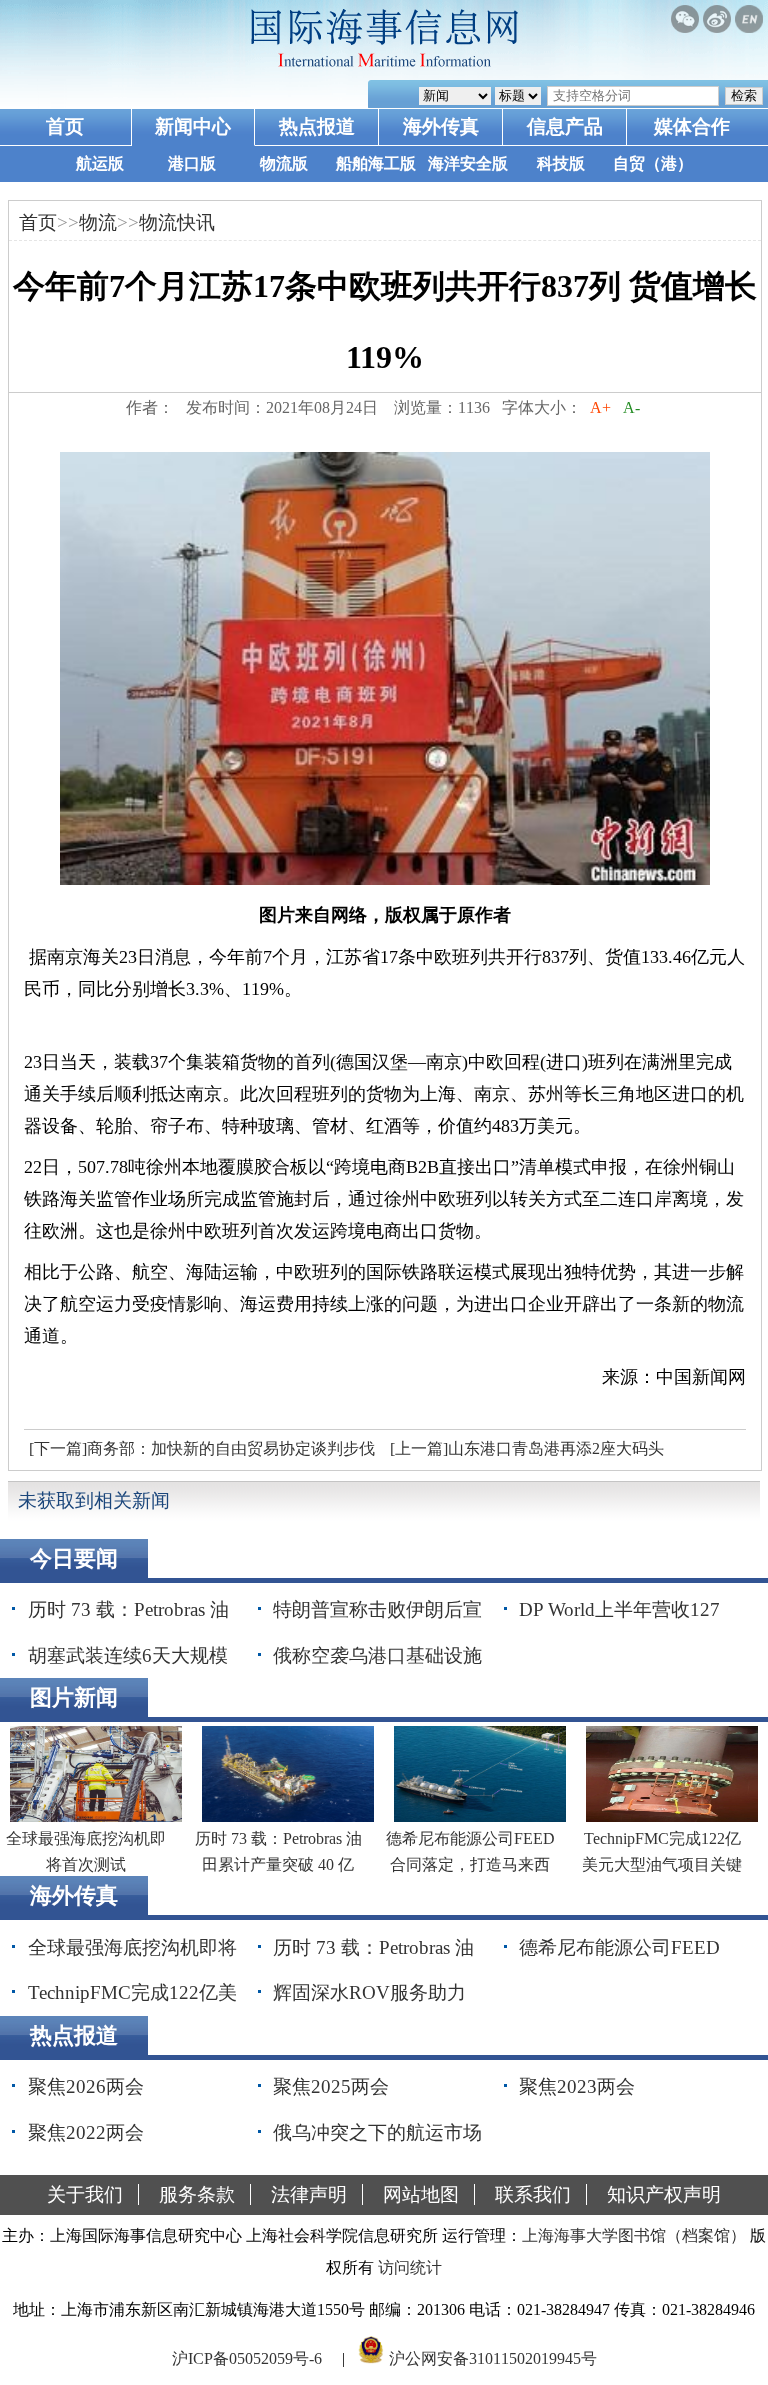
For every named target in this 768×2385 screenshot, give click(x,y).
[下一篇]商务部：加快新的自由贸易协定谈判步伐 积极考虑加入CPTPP (199, 1454)
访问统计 (410, 2267)
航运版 (100, 163)
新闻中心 (193, 126)
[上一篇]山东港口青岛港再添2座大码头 (527, 1448)
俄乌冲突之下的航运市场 (377, 2132)
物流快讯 (177, 222)
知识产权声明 (664, 2194)
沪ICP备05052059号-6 (247, 2358)
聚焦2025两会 (331, 2086)
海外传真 (441, 126)
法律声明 (309, 2194)
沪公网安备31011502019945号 (493, 2358)
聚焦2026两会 (86, 2086)
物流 (98, 222)
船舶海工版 (376, 163)
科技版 (561, 163)
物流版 (284, 163)
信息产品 (565, 126)
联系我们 (533, 2194)
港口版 (192, 163)
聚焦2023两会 (577, 2086)
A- (631, 407)
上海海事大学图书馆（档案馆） (634, 2235)
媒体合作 (692, 126)
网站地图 (421, 2194)
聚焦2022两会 (86, 2132)
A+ (600, 407)
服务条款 (197, 2194)
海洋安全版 (468, 163)
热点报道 (317, 126)
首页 (65, 126)
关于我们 (85, 2194)
